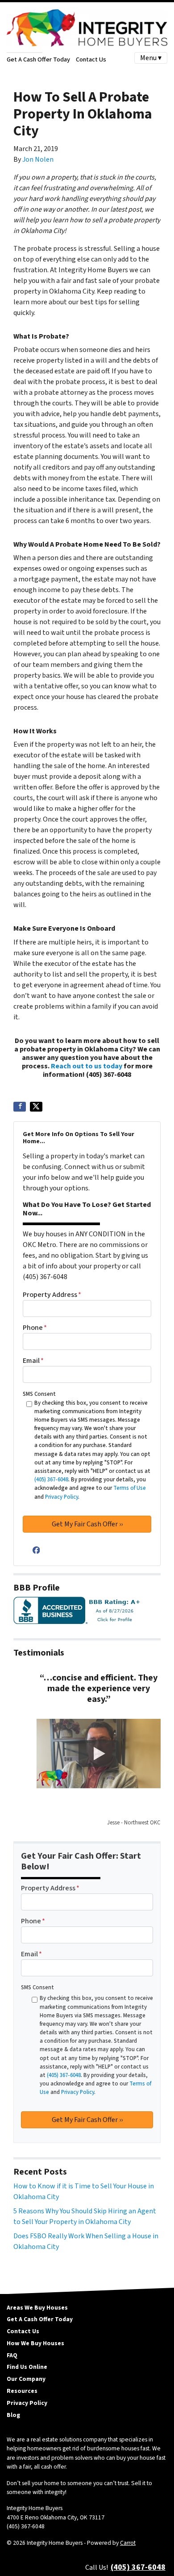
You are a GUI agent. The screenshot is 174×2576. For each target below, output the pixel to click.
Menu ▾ (151, 58)
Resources (22, 2391)
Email (33, 1361)
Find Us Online (27, 2367)
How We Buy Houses (35, 2343)
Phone (35, 1328)
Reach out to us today (87, 1066)
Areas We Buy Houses (37, 2308)
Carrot (128, 2543)
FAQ (12, 2355)
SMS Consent (39, 1394)
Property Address (52, 1295)
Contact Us (91, 59)
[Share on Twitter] (36, 1107)
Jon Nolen (38, 159)
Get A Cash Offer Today (38, 59)
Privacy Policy (27, 2403)
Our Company (26, 2379)
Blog (13, 2415)
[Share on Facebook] (20, 1107)
